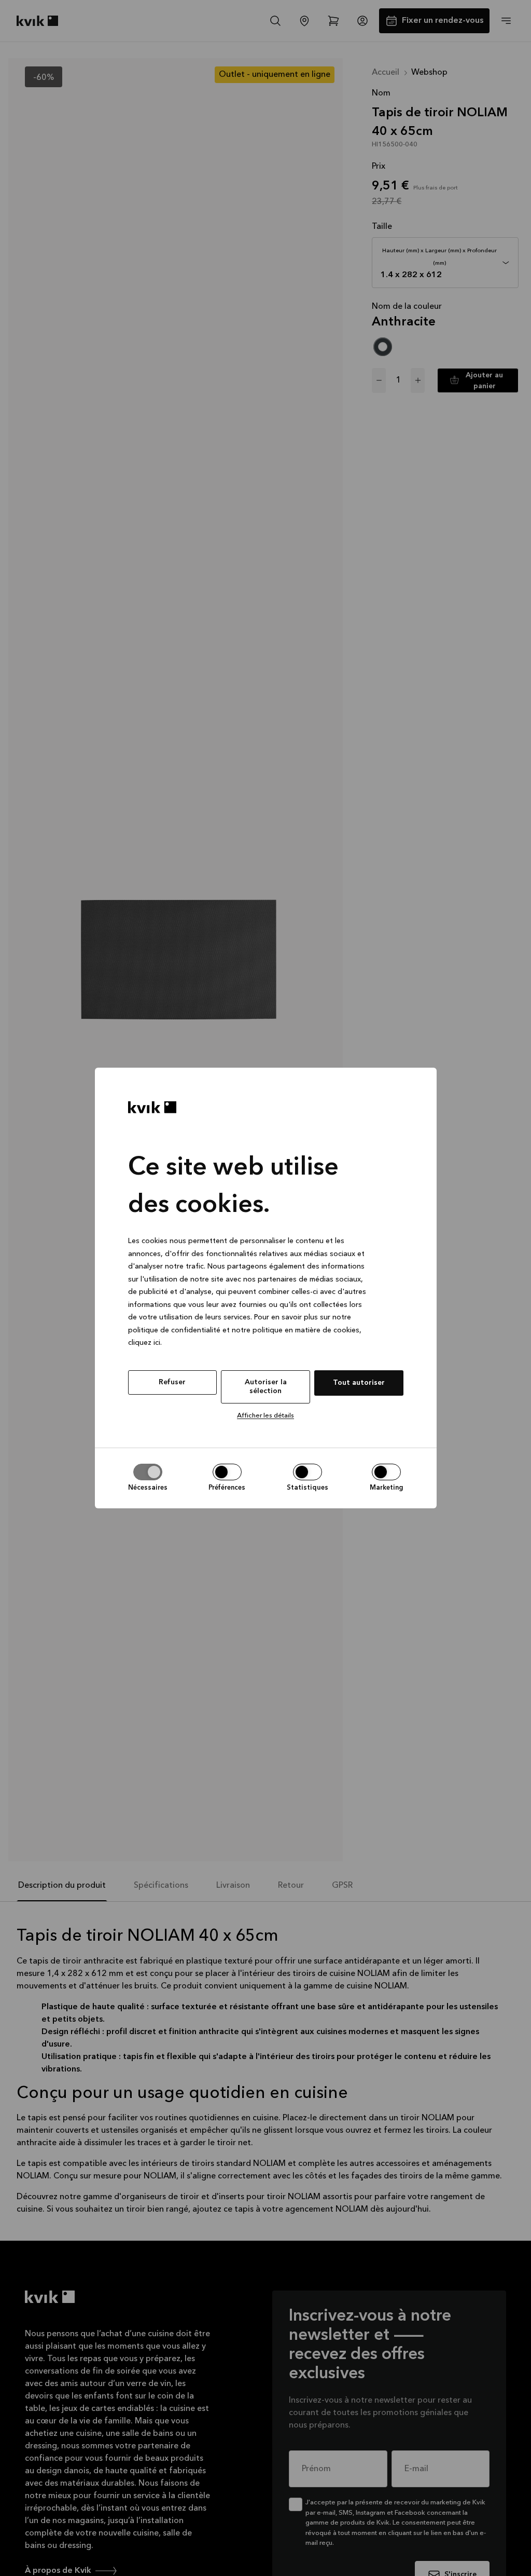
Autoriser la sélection (266, 1387)
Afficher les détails (265, 1416)
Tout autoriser (359, 1383)
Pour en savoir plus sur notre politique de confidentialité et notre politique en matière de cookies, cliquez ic (245, 1330)
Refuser (172, 1382)
